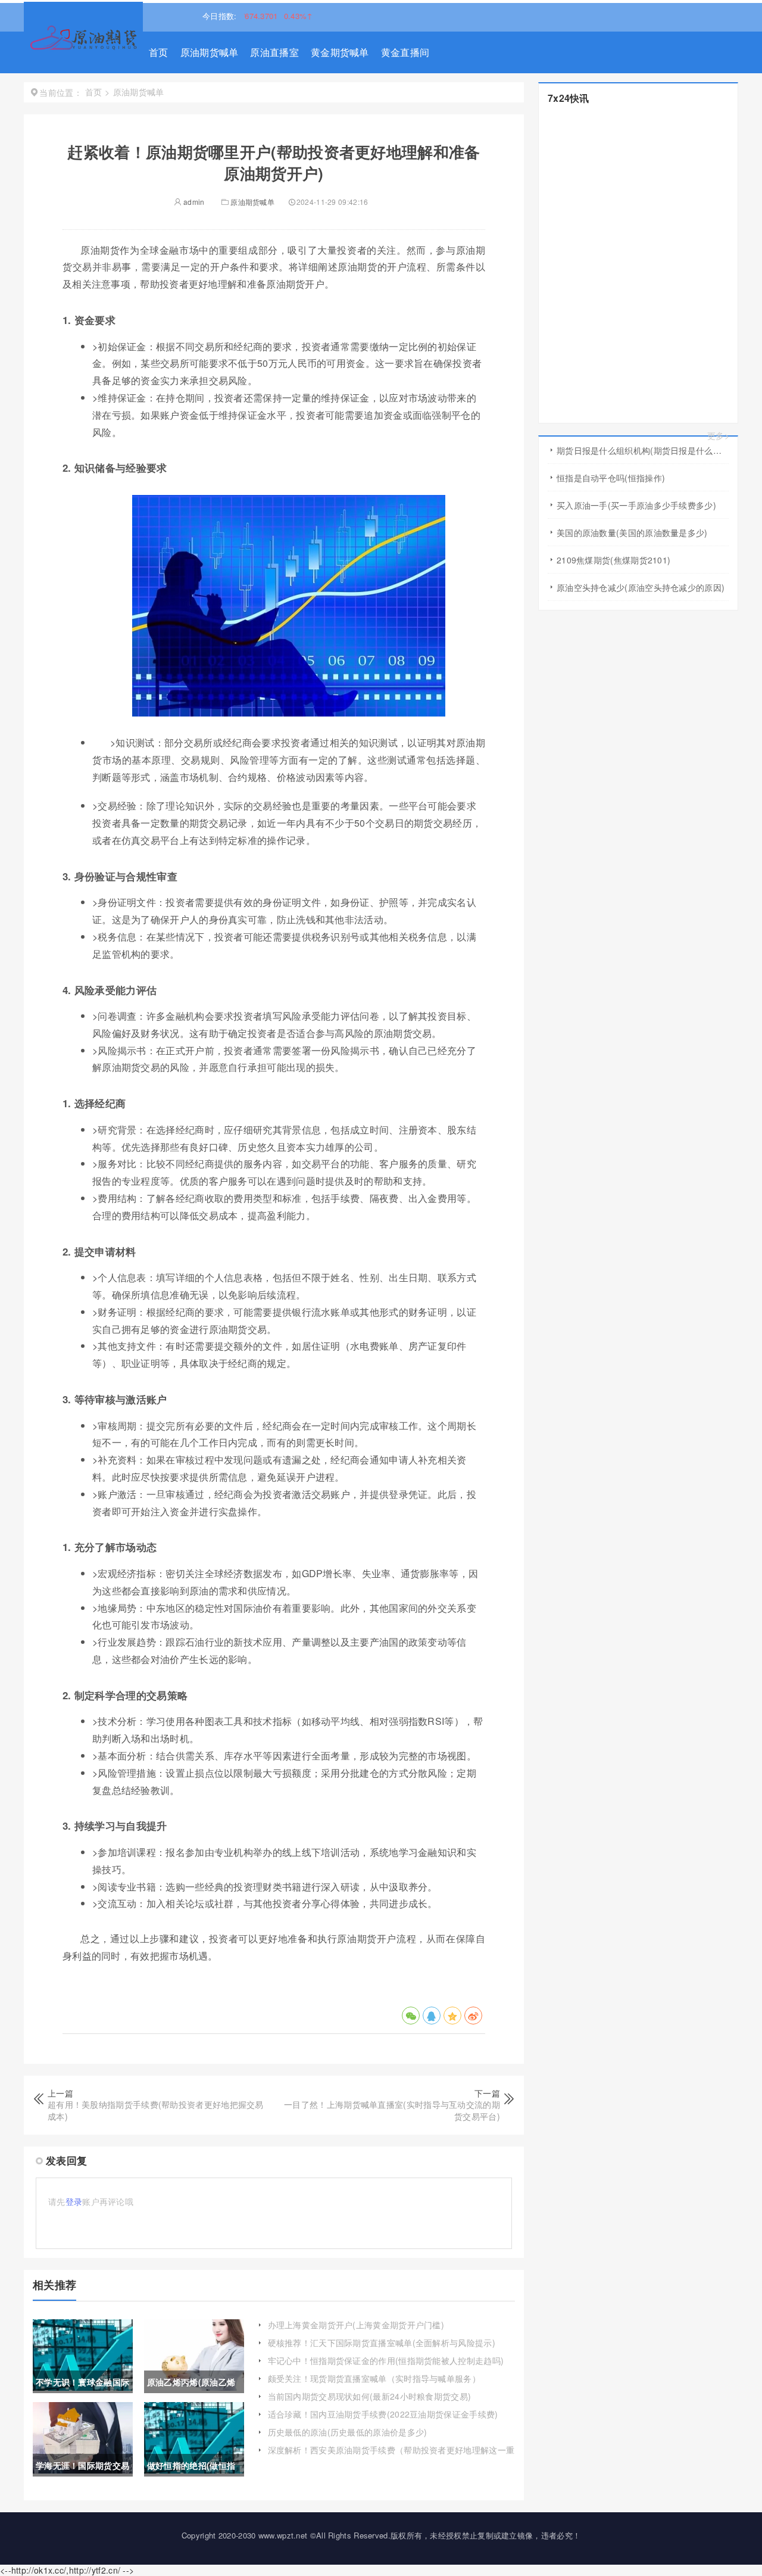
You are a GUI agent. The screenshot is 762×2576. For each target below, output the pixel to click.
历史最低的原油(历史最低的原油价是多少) (348, 2432)
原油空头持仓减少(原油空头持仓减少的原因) (641, 587)
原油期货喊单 (210, 52)
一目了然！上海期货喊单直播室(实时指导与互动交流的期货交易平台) (392, 2110)
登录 (74, 2201)
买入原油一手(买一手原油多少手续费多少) (636, 505)
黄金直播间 (405, 52)
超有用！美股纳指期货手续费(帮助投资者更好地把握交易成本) (156, 2110)
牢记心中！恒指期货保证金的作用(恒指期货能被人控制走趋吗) (386, 2360)
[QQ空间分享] (452, 2016)
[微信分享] (411, 2016)
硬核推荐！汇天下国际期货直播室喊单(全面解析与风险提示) (382, 2343)
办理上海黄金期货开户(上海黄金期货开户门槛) (356, 2325)
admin (193, 202)
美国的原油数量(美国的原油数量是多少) (632, 532)
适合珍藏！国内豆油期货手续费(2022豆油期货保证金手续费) (383, 2414)
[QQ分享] (432, 2016)
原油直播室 (274, 52)
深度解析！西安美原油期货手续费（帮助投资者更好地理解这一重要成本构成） (391, 2456)
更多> (718, 436)
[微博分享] (473, 2016)
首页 (159, 52)
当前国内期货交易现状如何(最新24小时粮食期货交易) (370, 2396)
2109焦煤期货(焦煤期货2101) (613, 560)
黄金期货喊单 (340, 52)
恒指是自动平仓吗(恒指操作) (611, 478)
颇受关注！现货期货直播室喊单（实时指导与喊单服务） (374, 2378)
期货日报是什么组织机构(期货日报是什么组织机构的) (643, 450)
